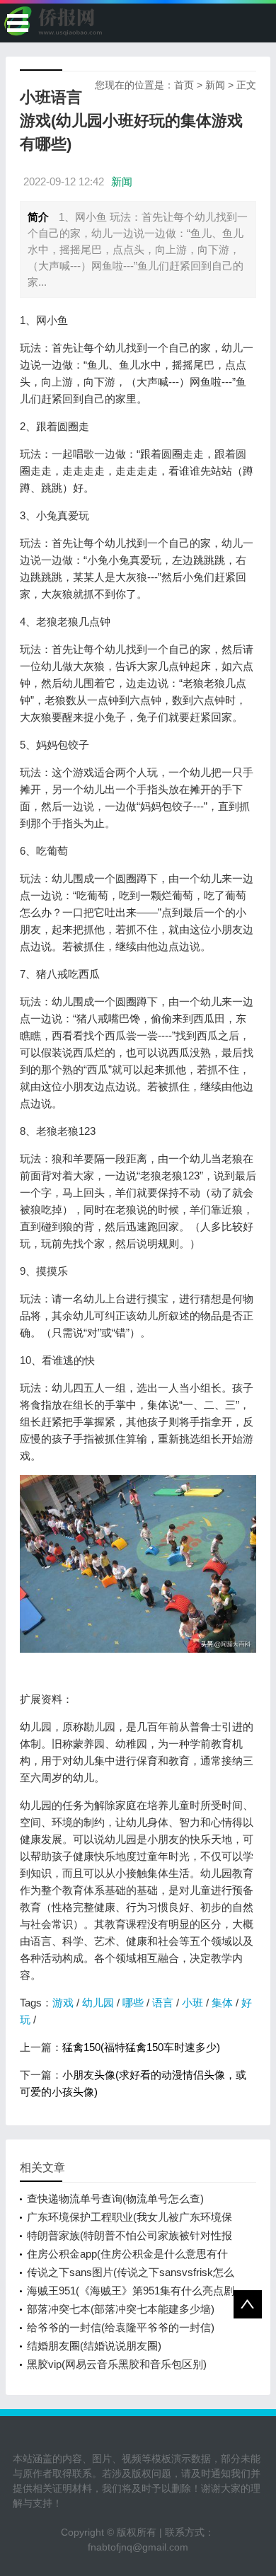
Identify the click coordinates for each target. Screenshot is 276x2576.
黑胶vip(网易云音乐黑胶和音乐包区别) (117, 2364)
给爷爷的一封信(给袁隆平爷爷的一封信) (121, 2327)
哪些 (133, 2003)
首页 (184, 85)
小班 (192, 2003)
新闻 (215, 85)
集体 (222, 2003)
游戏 (63, 2003)
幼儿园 (98, 2003)
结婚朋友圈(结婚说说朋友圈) (94, 2346)
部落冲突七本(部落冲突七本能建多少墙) (121, 2309)
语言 (163, 2003)
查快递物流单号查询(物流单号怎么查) (115, 2199)
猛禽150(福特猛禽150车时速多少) (141, 2047)
